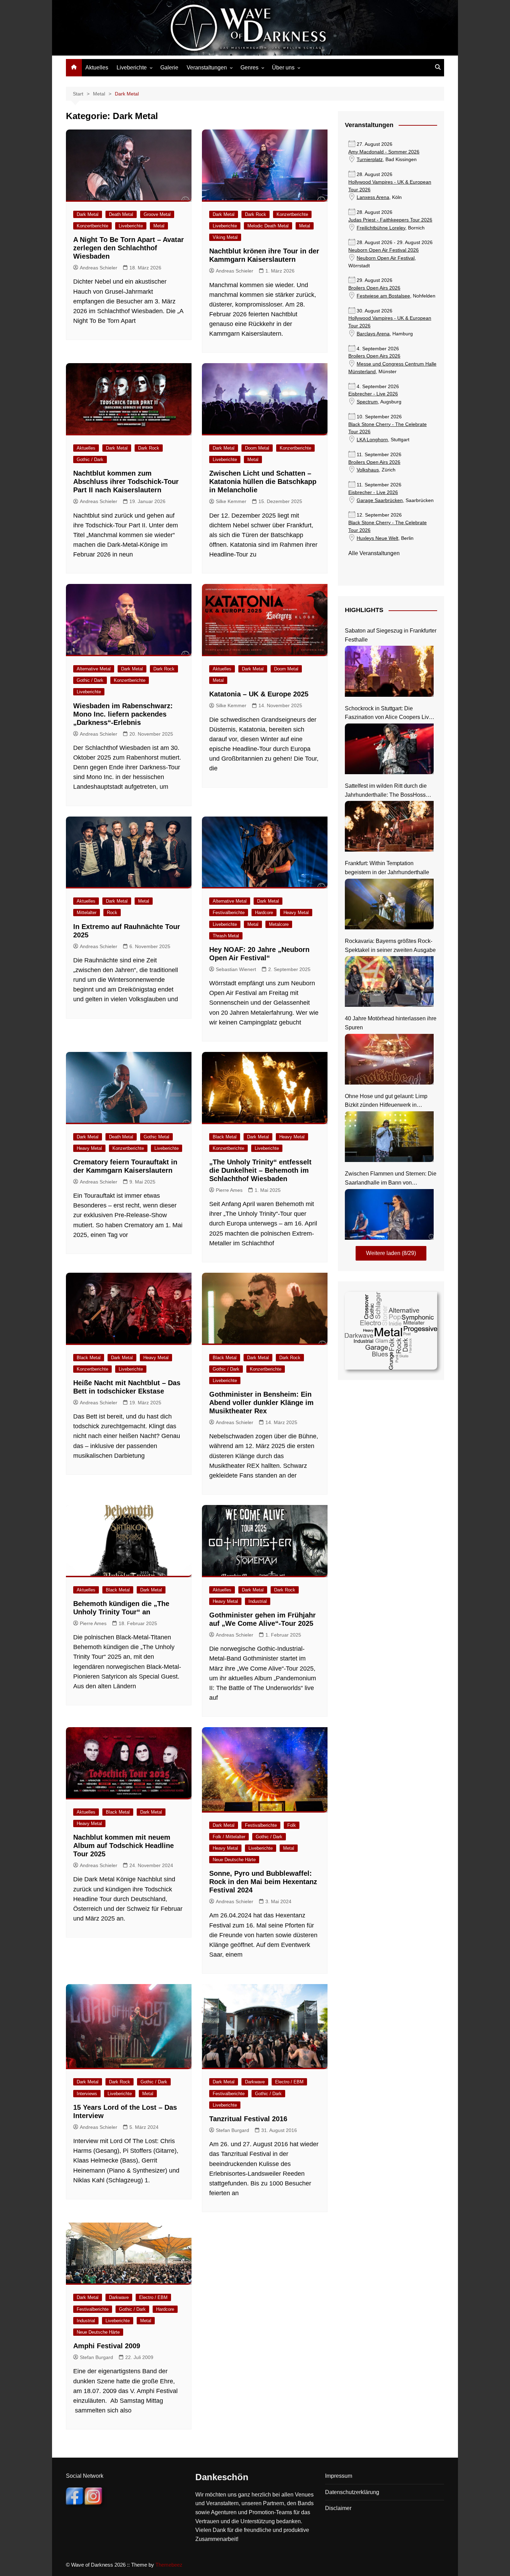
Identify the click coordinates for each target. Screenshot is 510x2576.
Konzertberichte (92, 226)
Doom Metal (257, 448)
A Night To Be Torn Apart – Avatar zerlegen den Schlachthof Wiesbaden (129, 248)
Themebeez (169, 2565)
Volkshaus (368, 470)
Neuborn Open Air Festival (386, 258)
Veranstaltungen (207, 68)
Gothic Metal (156, 1137)
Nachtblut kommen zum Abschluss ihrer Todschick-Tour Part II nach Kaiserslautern (126, 482)
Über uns (283, 68)
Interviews (87, 2094)
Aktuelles (97, 68)
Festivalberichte (229, 913)
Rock (112, 913)
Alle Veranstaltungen (374, 553)
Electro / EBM (289, 2082)
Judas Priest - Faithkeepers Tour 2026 (390, 220)
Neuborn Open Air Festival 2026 (384, 250)
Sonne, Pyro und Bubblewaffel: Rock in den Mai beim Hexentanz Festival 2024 (263, 1882)
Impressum (339, 2476)
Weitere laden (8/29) (391, 1253)
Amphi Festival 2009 (107, 2346)
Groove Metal (157, 214)
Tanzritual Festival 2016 (248, 2119)
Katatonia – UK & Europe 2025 (259, 694)
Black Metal (225, 1137)
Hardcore (264, 913)
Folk (292, 1825)
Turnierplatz (370, 160)
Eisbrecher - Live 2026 (373, 394)
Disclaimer (338, 2508)
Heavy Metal (296, 913)
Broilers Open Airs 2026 (374, 288)
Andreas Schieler (99, 268)
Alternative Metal (94, 669)
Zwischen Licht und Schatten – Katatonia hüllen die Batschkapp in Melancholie (263, 482)
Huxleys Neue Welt (377, 538)
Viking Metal (225, 237)
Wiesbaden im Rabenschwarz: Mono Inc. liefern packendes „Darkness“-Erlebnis (123, 714)
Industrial (258, 1601)
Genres (249, 68)
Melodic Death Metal (268, 226)
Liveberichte (132, 68)
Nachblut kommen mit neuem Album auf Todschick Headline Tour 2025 (124, 1846)
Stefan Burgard (232, 2130)
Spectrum (367, 402)
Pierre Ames (229, 1190)
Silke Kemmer (231, 501)
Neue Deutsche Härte (234, 1860)
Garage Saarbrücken (380, 500)
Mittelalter (87, 913)
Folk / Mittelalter (229, 1837)
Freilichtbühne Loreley (381, 228)
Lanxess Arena (373, 197)
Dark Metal (88, 214)
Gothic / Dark (90, 459)
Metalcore (279, 924)
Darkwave (255, 2082)
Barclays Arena (373, 334)
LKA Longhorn (372, 440)
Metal (159, 226)
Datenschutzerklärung (352, 2492)
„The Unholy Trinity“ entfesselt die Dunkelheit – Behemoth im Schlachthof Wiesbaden (260, 1170)
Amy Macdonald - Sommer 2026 (384, 152)
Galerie (169, 68)
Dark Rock (256, 214)
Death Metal (121, 214)
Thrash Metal (226, 936)
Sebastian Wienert (236, 969)
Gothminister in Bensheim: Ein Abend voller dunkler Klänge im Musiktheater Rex (261, 1403)
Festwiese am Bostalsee (383, 296)
